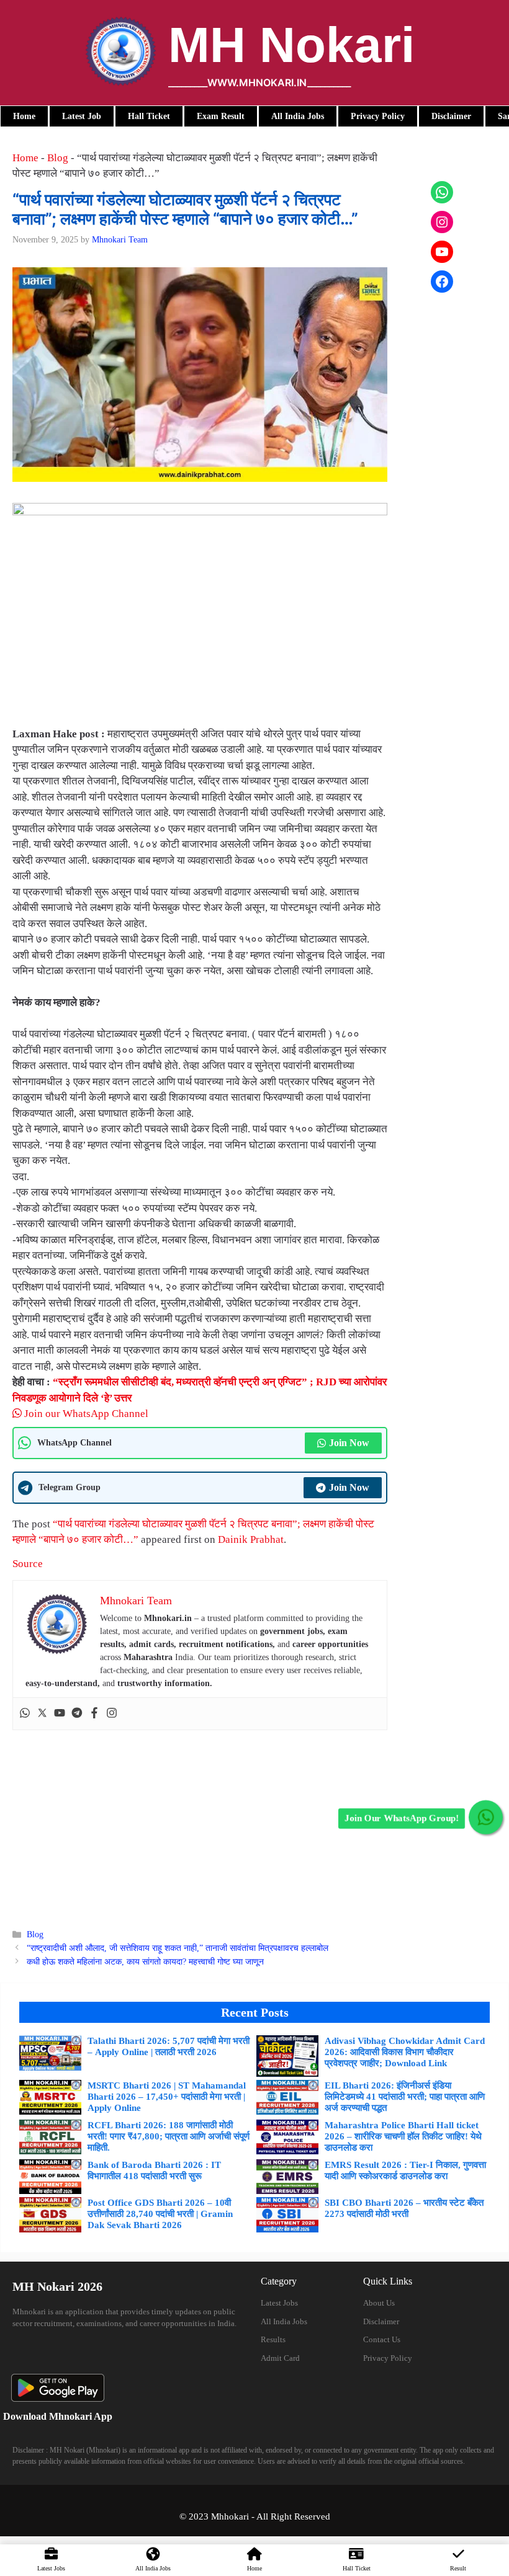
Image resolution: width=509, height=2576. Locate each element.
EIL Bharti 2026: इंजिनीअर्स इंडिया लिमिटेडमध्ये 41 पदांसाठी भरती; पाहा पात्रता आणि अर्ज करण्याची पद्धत (405, 2097)
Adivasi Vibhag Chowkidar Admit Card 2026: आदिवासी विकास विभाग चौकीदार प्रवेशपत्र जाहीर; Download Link (405, 2052)
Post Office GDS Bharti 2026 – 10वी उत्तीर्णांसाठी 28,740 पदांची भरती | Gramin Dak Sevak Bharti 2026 (160, 2214)
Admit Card (280, 2358)
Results (273, 2339)
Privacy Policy (388, 2358)
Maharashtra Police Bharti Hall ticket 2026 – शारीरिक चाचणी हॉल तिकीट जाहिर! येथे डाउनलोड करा (403, 2136)
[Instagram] (112, 1714)
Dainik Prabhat (251, 1539)
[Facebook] (94, 1714)
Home (25, 158)
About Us (379, 2303)
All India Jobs (284, 2321)
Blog (58, 158)
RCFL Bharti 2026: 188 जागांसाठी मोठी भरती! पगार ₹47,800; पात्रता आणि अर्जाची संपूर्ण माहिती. (169, 2136)
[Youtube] (60, 1714)
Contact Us (382, 2339)
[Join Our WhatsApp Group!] (486, 1817)
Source (28, 1564)
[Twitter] (42, 1714)
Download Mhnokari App (58, 2416)
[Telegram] (77, 1714)
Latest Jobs (279, 2303)
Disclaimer (381, 2321)
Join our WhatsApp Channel (85, 1414)
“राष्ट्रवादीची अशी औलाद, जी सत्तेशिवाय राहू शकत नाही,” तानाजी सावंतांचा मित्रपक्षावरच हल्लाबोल (178, 1948)
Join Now (349, 1443)
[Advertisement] (200, 1823)
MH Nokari (291, 45)
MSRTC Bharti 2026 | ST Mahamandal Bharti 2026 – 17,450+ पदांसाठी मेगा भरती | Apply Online (167, 2097)
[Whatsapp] (25, 1714)
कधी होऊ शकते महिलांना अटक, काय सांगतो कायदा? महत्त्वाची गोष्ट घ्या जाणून (145, 1961)
